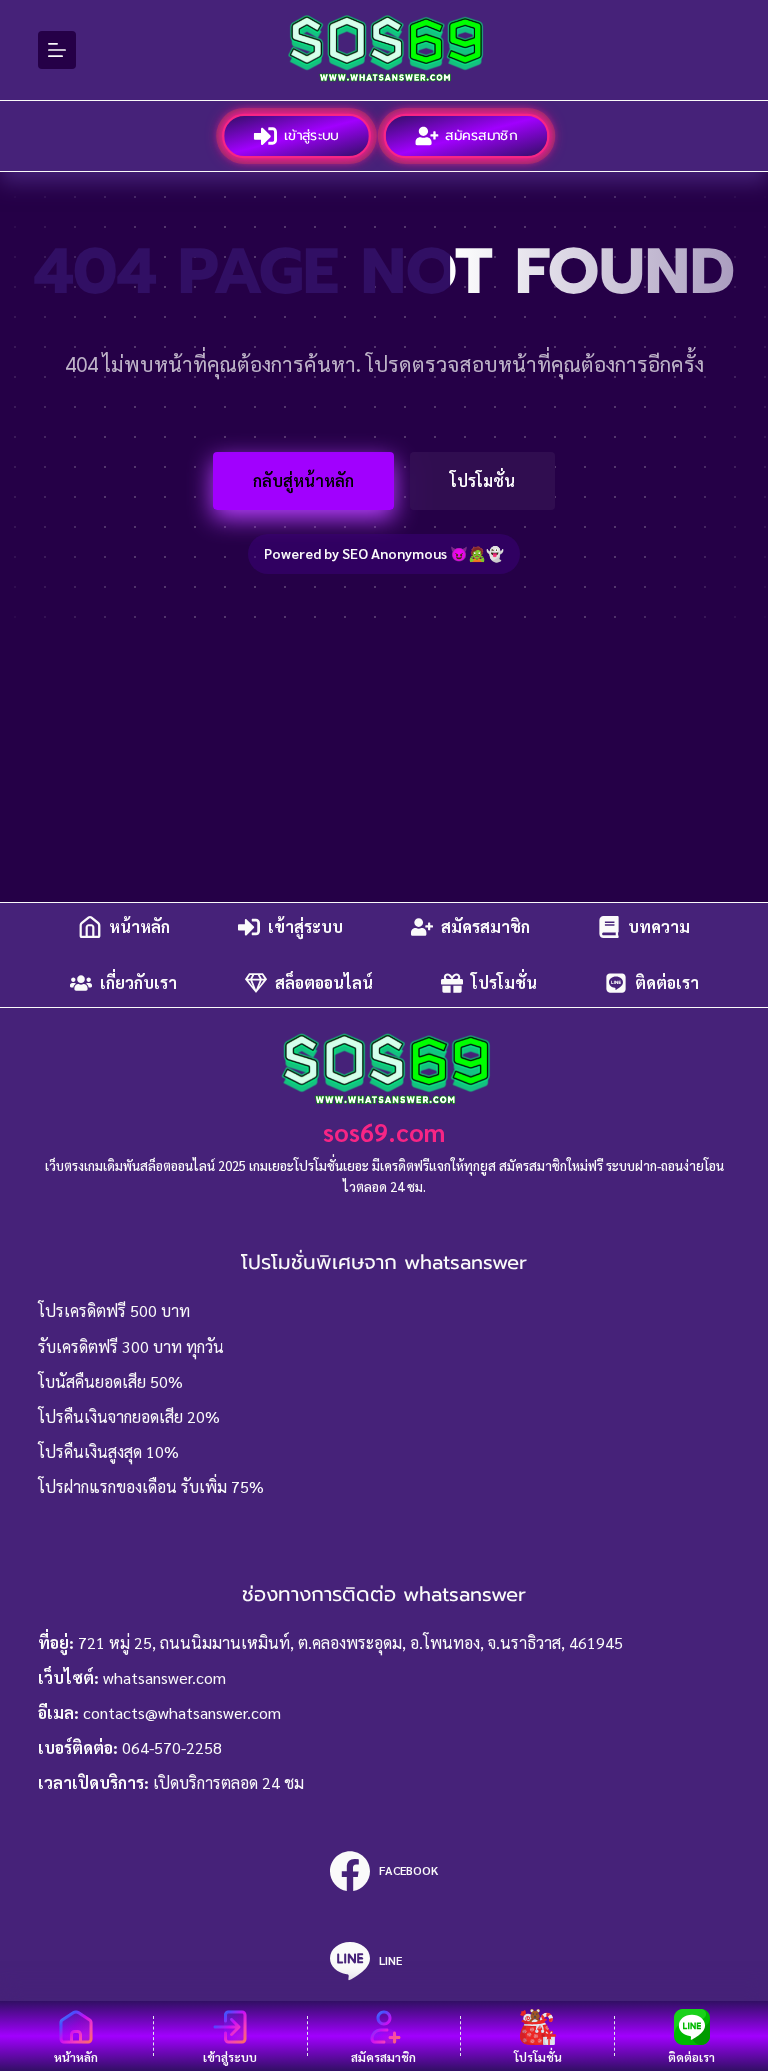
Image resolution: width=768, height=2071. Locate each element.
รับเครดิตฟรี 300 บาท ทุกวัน (131, 1346)
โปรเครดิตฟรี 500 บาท (114, 1310)
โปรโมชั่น (482, 480)
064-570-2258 (172, 1747)
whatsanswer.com (164, 1677)
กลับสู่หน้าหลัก (303, 480)
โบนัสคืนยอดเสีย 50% (110, 1381)
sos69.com (384, 1131)
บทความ (659, 926)
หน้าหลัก (139, 926)
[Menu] (57, 50)
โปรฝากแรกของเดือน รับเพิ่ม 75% (151, 1486)
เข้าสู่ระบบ (311, 135)
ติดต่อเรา (667, 982)
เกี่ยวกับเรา (138, 982)
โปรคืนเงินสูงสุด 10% (108, 1451)
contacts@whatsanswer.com (182, 1712)
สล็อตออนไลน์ (324, 982)
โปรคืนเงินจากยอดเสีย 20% (129, 1416)
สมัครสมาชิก (482, 135)
